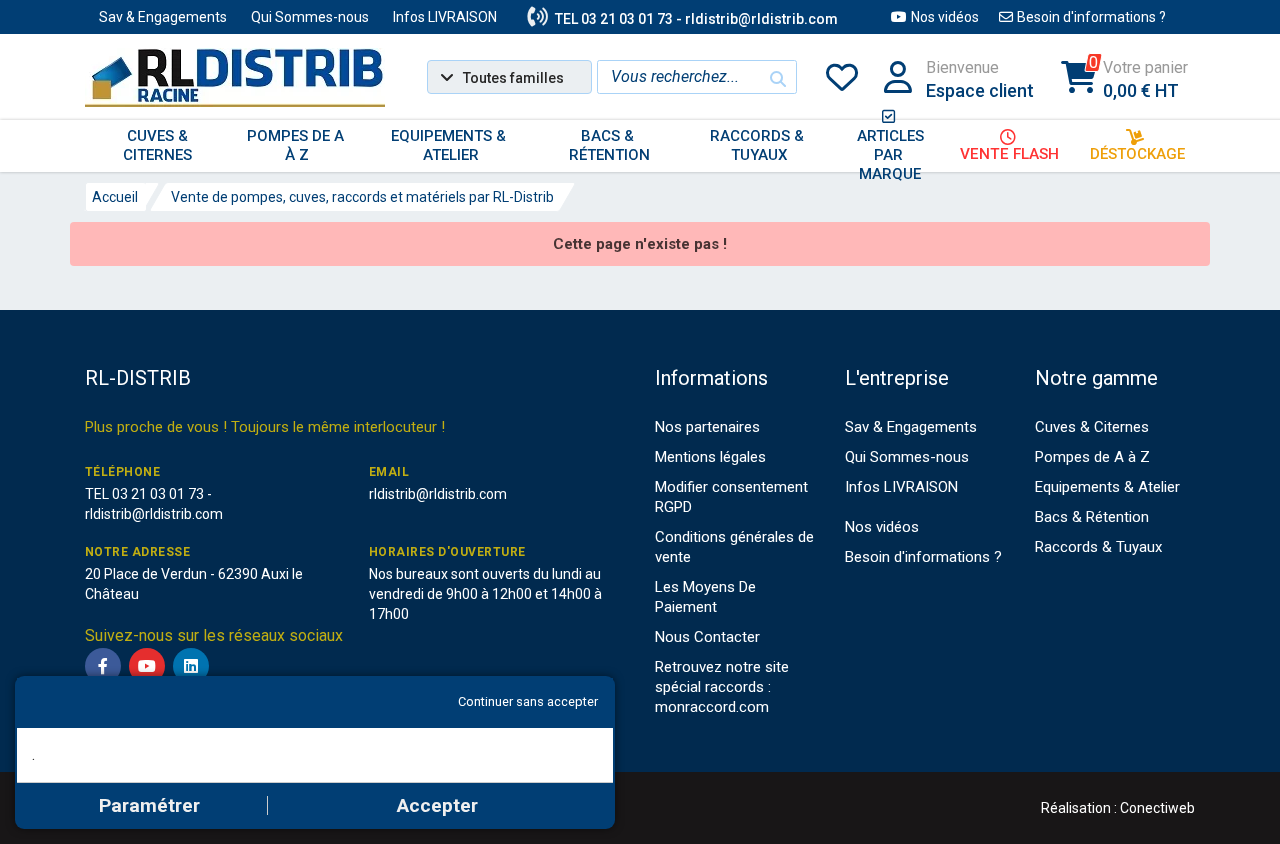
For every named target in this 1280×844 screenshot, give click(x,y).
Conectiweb (1157, 808)
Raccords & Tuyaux (1098, 547)
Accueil (115, 197)
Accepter (437, 805)
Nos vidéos (945, 17)
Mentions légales (710, 457)
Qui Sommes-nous (310, 17)
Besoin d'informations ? (1091, 17)
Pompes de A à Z (1092, 457)
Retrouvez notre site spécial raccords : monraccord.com (722, 687)
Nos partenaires (707, 427)
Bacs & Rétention (1092, 517)
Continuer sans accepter (528, 701)
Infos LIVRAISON (445, 17)
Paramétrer (149, 805)
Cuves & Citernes (1092, 427)
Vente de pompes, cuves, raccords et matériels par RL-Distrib (362, 197)
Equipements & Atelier (1107, 487)
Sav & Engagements (163, 17)
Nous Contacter (707, 637)
